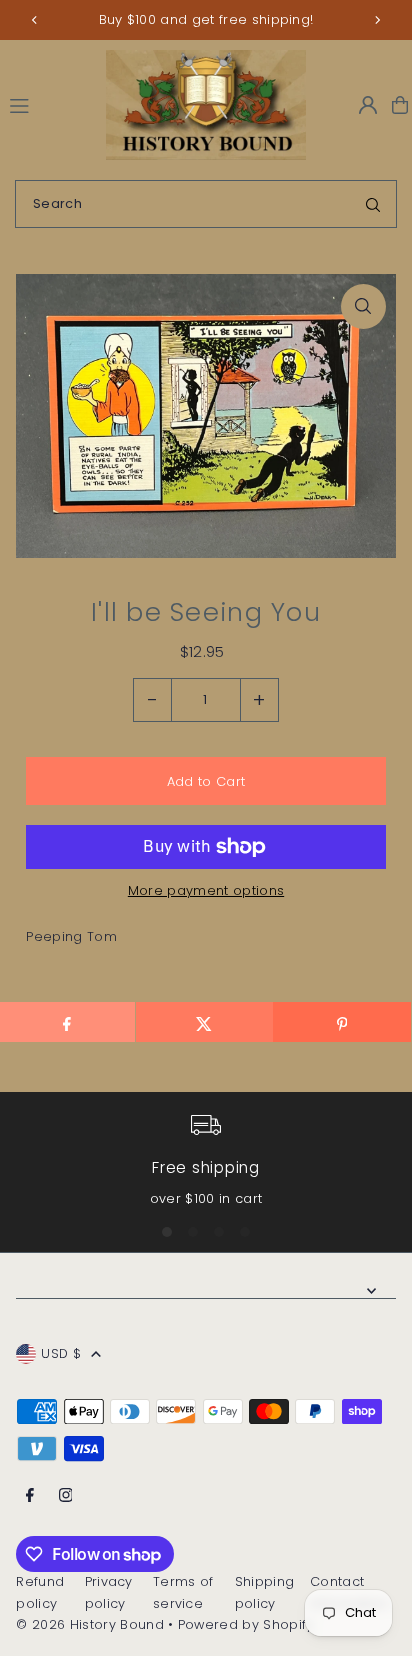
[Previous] (35, 20)
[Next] (377, 20)
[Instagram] (66, 1496)
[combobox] (206, 204)
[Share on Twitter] (204, 1022)
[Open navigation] (48, 104)
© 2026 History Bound (89, 1624)
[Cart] (400, 105)
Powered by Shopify (246, 1624)
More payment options (206, 890)
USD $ (61, 1353)
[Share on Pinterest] (341, 1022)
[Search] (373, 204)
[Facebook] (30, 1496)
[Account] (368, 105)
